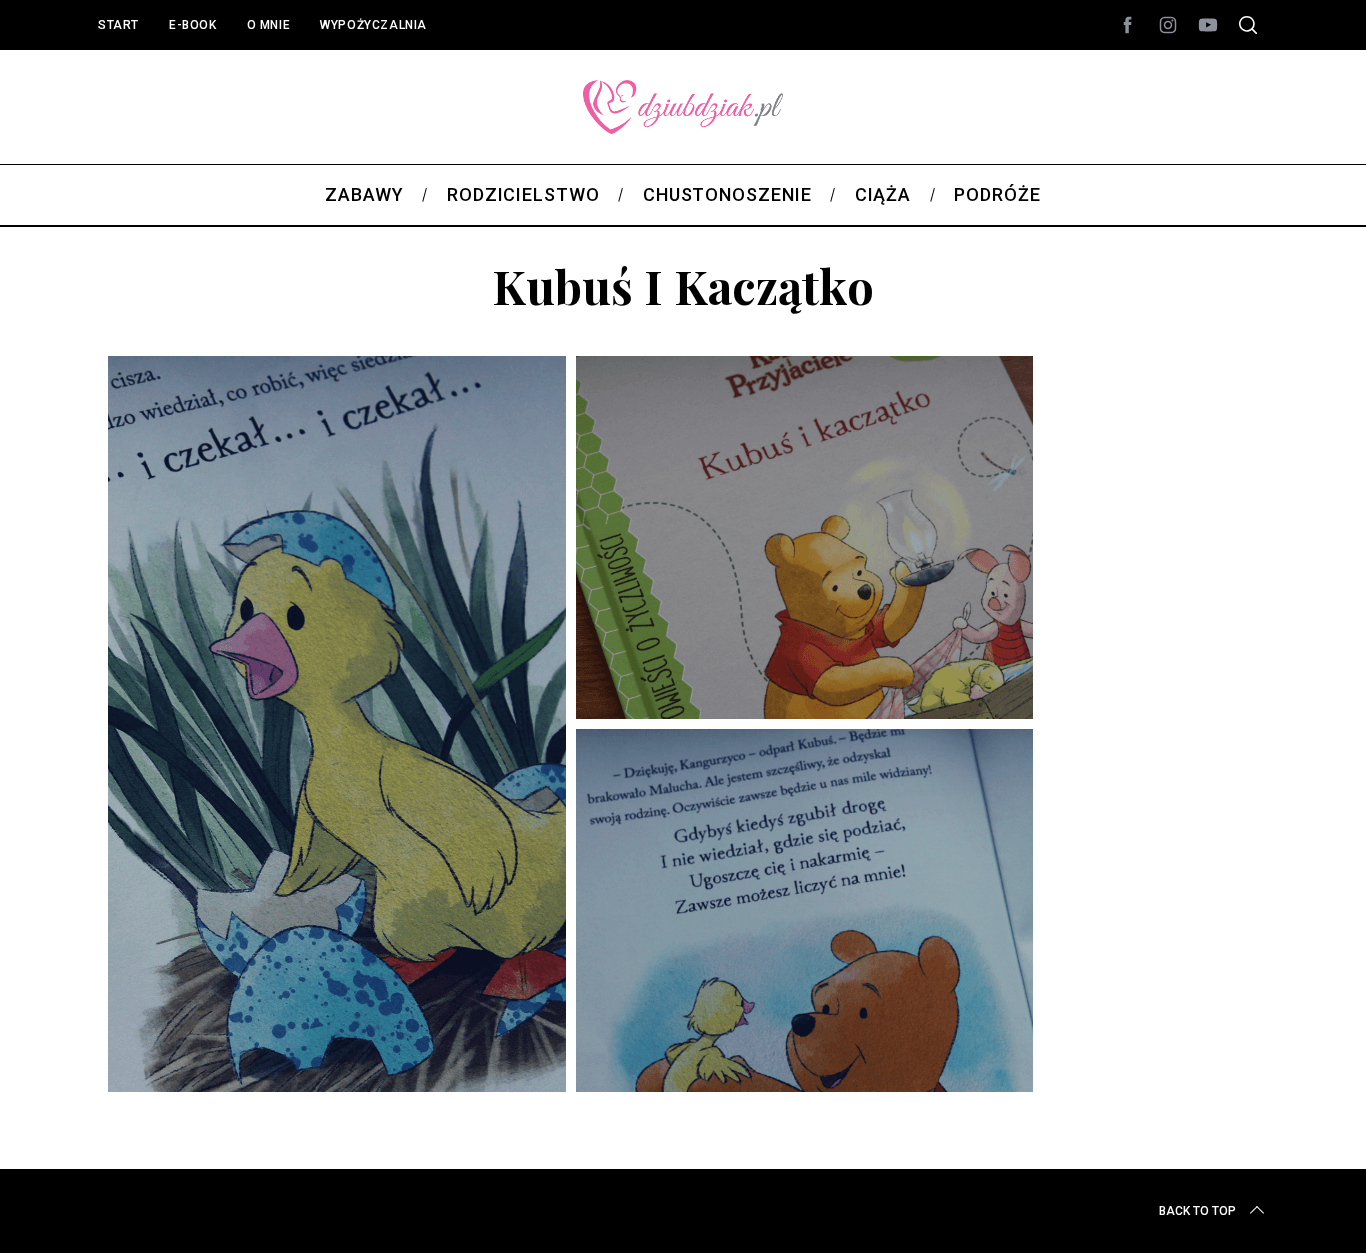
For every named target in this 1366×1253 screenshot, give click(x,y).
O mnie (269, 25)
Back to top (1197, 1211)
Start (118, 25)
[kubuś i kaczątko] (570, 1095)
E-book (193, 25)
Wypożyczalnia (373, 25)
